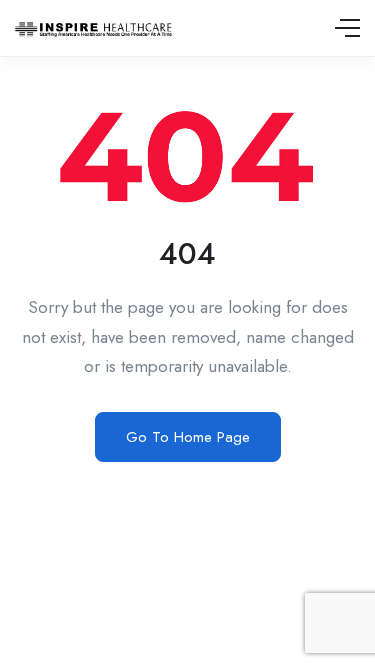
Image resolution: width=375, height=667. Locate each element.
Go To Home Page (188, 437)
